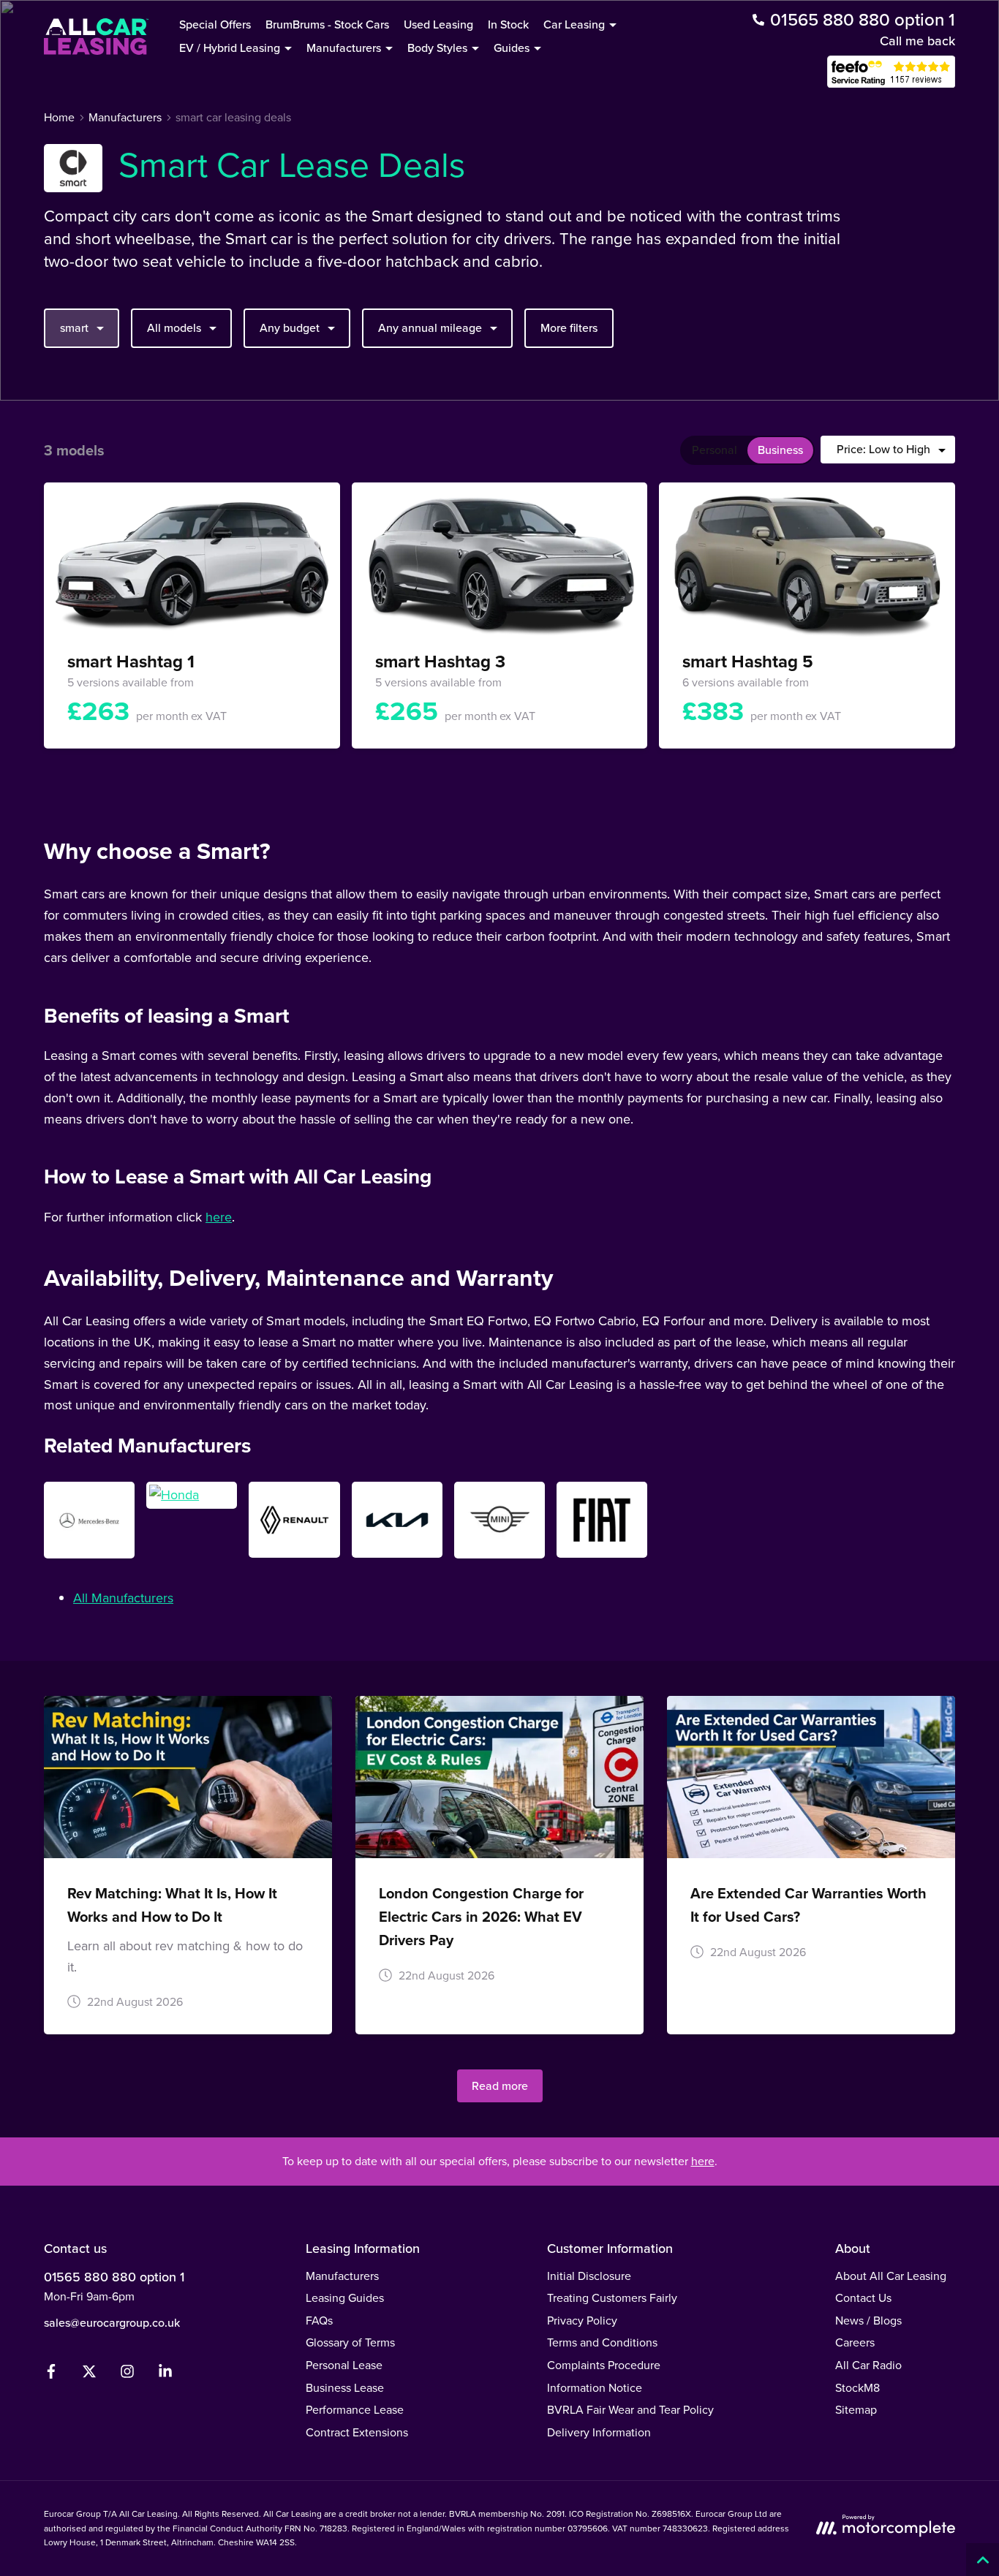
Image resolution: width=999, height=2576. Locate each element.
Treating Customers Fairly (612, 2298)
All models (174, 328)
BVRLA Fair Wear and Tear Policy (630, 2410)
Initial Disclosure (589, 2276)
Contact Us (863, 2298)
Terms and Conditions (602, 2342)
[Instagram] (127, 2375)
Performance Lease (355, 2410)
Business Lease (345, 2388)
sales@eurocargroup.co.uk (112, 2323)
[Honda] (192, 1495)
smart (74, 328)
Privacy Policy (582, 2321)
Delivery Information (599, 2432)
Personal (715, 450)
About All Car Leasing (891, 2276)
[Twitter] (89, 2375)
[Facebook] (51, 2375)
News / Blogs (868, 2321)
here (219, 1217)
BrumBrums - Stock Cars (327, 24)
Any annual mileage (430, 328)
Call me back (917, 41)
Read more (500, 2086)
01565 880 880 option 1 (114, 2277)
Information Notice (595, 2388)
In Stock (508, 24)
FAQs (319, 2321)
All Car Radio (868, 2365)
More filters (569, 328)
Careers (855, 2342)
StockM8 (857, 2388)
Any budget (290, 328)
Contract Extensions (357, 2432)
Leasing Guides (345, 2298)
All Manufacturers (123, 1598)
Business (780, 450)
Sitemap (856, 2410)
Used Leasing (438, 24)
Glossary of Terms (350, 2342)
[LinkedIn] (165, 2375)
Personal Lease (344, 2365)
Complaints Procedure (604, 2365)
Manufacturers (342, 2276)
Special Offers (215, 24)
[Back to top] (983, 2560)
